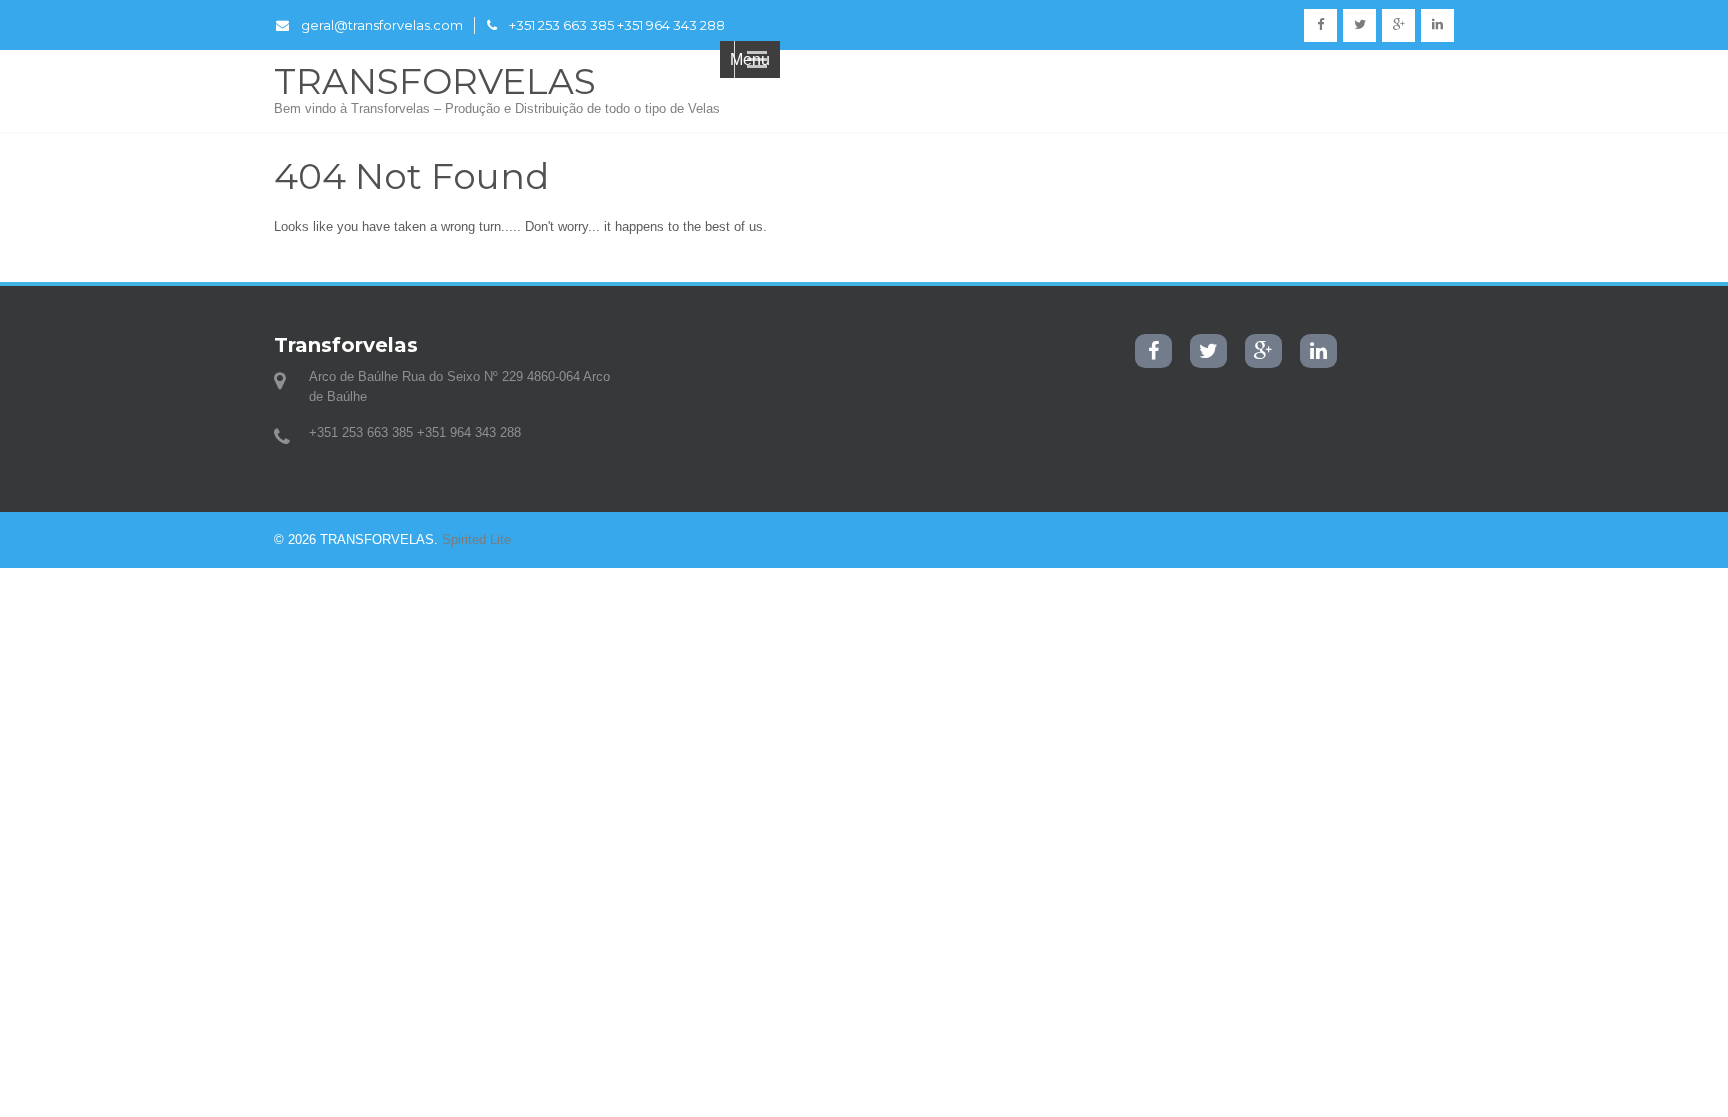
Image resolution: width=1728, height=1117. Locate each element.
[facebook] (1320, 25)
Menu (750, 59)
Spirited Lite (476, 539)
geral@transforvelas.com (382, 25)
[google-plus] (1398, 25)
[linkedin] (1437, 25)
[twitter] (1359, 25)
